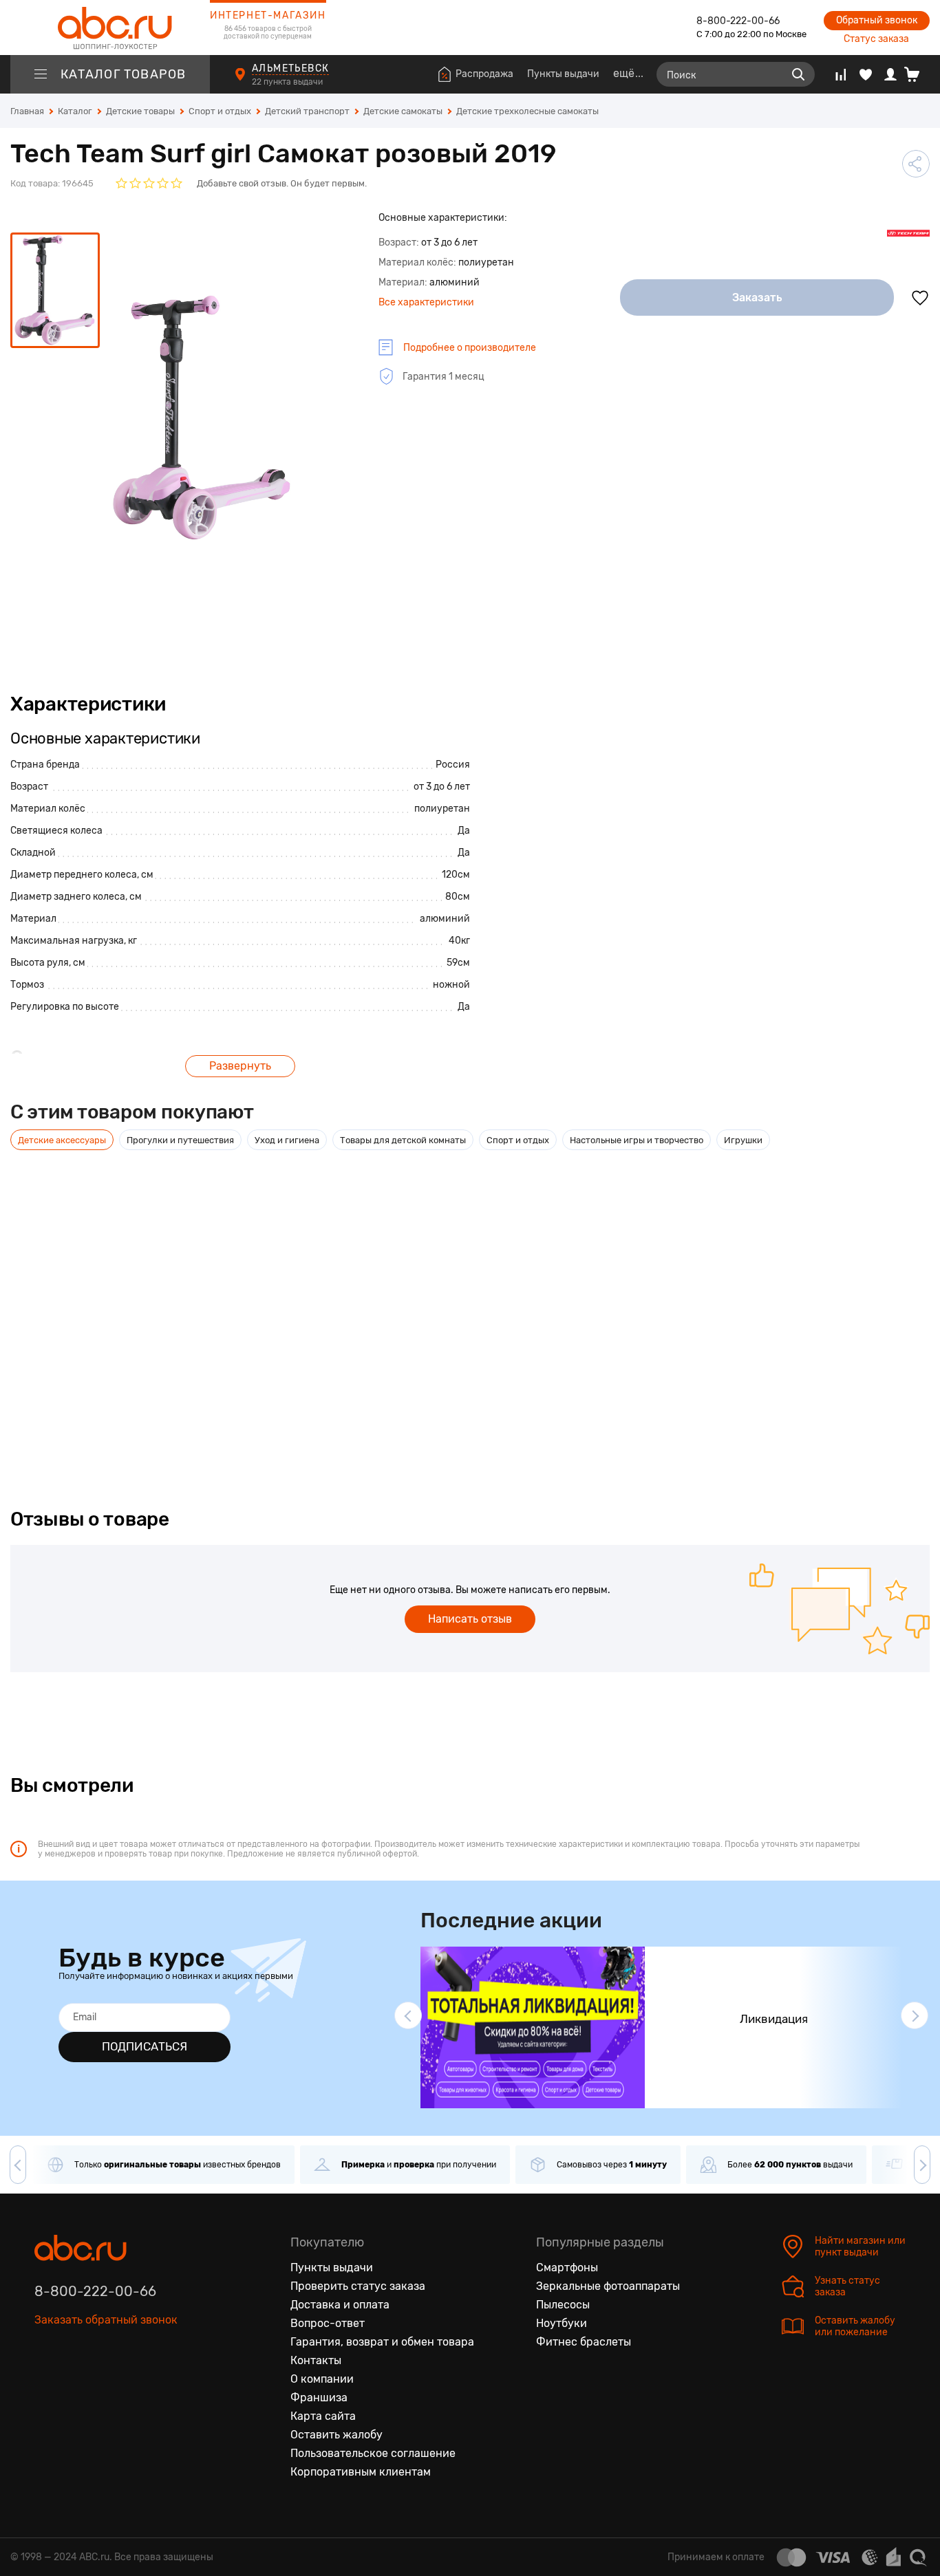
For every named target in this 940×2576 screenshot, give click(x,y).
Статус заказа (876, 39)
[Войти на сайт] (890, 74)
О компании (322, 2379)
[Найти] (798, 74)
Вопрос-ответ (328, 2323)
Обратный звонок (877, 20)
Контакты (316, 2360)
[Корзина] (917, 74)
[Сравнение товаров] (841, 74)
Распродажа (484, 74)
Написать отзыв (470, 1619)
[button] (408, 2015)
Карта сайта (323, 2416)
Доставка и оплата (340, 2305)
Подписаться (145, 2046)
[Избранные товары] (866, 74)
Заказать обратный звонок (106, 2320)
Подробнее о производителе (470, 348)
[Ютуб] (103, 2383)
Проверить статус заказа (358, 2286)
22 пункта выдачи (288, 82)
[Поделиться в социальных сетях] (916, 164)
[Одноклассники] (74, 2383)
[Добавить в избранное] (920, 298)
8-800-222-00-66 (738, 21)
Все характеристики (426, 302)
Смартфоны (567, 2267)
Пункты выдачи (563, 74)
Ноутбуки (562, 2323)
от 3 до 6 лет (442, 787)
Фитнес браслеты (584, 2342)
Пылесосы (563, 2305)
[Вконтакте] (45, 2383)
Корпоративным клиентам (361, 2472)
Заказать (757, 297)
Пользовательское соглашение (373, 2453)
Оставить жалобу (337, 2435)
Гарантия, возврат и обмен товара (382, 2342)
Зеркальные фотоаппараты (608, 2286)
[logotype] (110, 28)
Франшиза (319, 2398)
